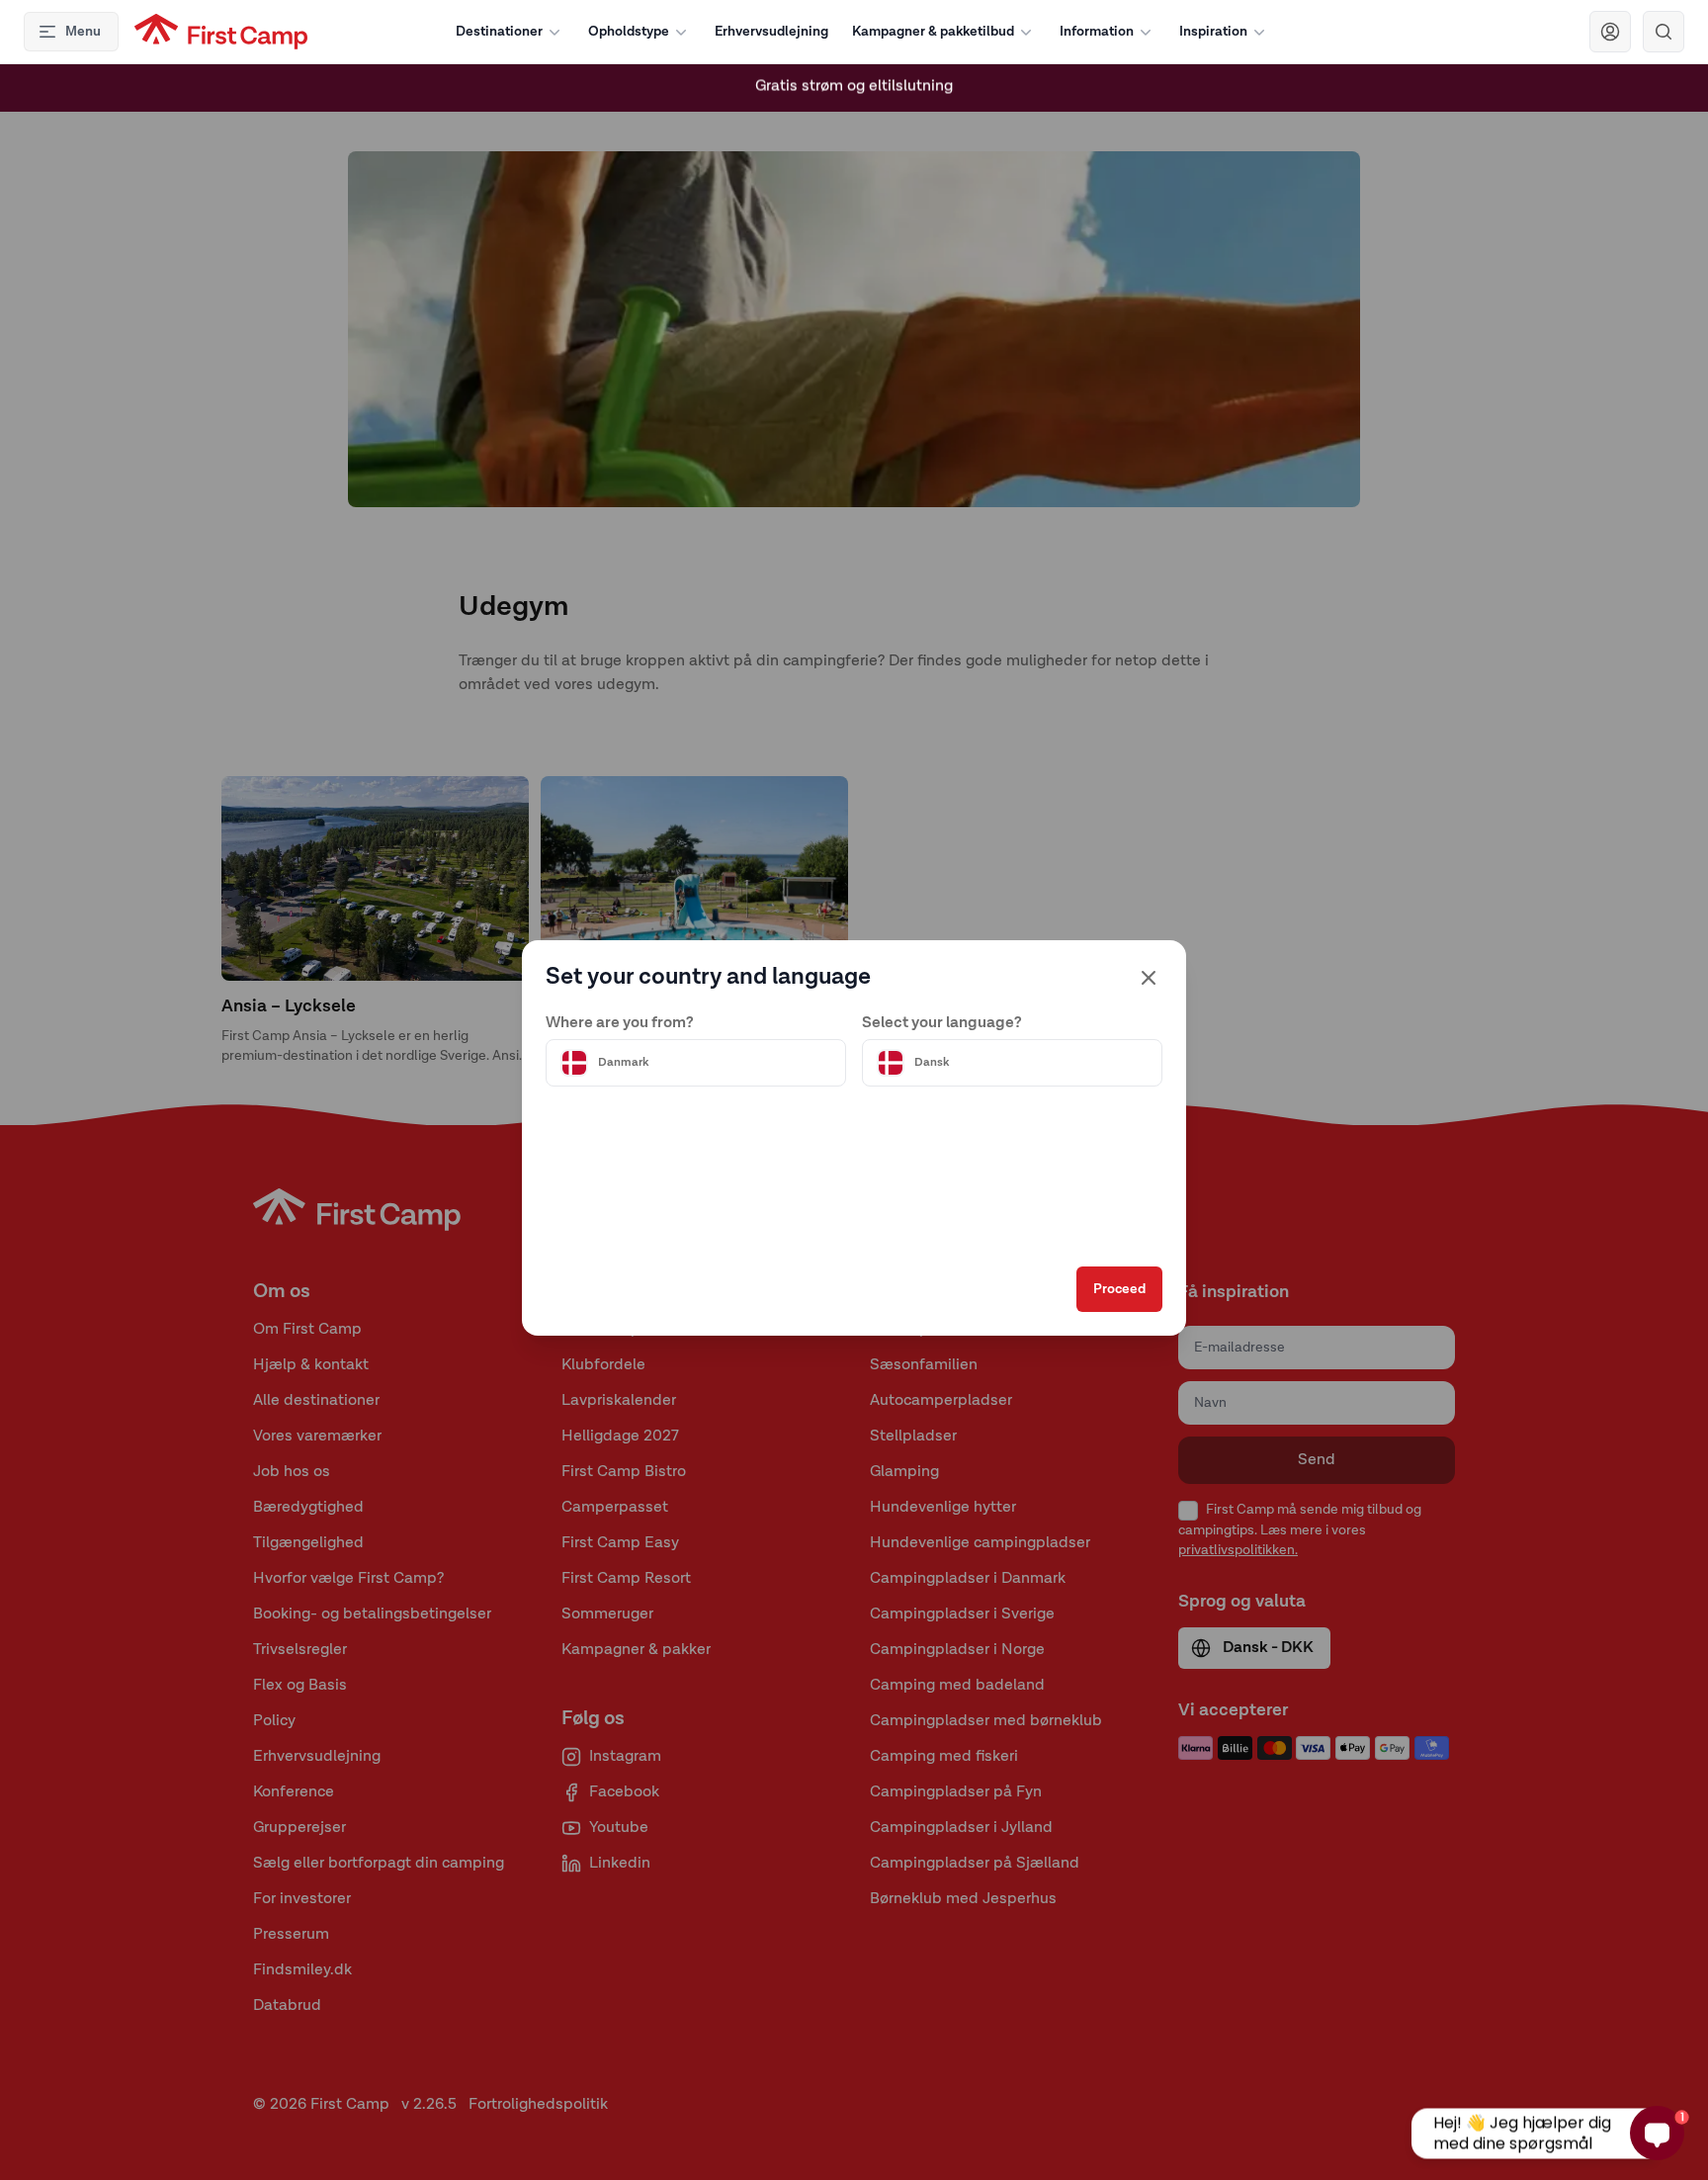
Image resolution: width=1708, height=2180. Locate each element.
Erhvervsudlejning (771, 32)
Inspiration (1213, 32)
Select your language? (942, 1023)
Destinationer (499, 32)
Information (1097, 32)
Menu (83, 32)
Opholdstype (629, 32)
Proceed (1119, 1289)
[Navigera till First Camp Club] (1610, 32)
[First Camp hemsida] (221, 32)
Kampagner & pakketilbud (933, 32)
